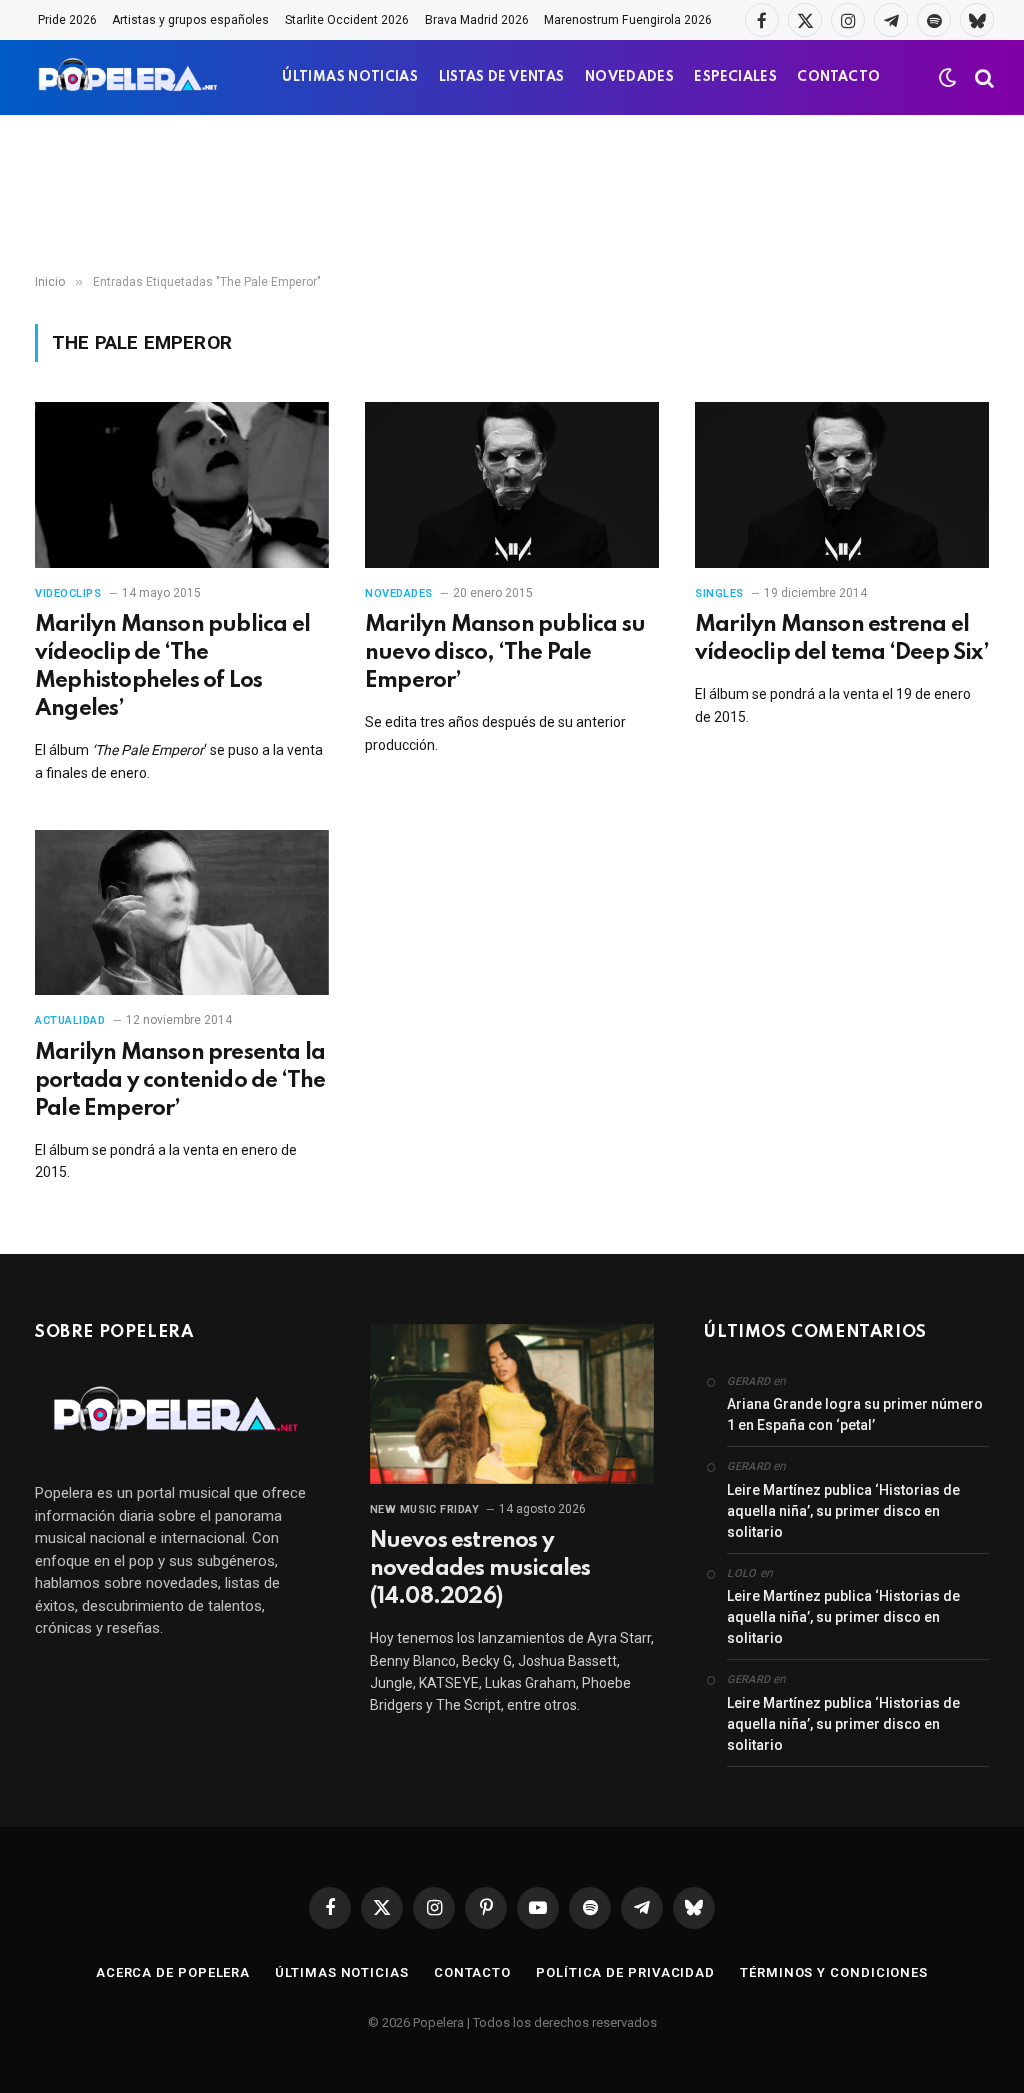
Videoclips (68, 593)
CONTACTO (838, 77)
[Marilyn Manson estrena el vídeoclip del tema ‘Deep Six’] (842, 484)
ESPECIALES (735, 77)
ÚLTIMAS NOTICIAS (350, 77)
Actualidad (70, 1020)
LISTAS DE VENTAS (502, 77)
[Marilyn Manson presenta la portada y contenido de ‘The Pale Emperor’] (182, 912)
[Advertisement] (512, 195)
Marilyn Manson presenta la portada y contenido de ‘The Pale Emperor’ (180, 1081)
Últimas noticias (342, 1972)
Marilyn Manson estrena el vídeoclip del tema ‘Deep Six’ (842, 639)
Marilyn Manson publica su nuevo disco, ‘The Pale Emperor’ (505, 653)
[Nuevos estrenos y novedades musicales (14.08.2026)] (512, 1404)
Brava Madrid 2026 (477, 20)
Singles (719, 593)
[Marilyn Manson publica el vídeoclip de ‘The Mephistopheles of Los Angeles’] (182, 484)
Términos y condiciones (834, 1972)
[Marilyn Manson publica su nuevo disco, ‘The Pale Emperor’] (512, 484)
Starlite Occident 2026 (347, 20)
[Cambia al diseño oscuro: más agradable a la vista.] (948, 78)
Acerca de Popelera (173, 1972)
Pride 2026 (67, 20)
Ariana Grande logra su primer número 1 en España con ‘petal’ (855, 1414)
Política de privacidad (625, 1972)
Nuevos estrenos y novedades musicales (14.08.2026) (480, 1569)
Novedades (399, 593)
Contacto (472, 1972)
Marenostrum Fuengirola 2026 (628, 20)
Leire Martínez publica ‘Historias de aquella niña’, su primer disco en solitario (843, 1511)
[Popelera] (129, 77)
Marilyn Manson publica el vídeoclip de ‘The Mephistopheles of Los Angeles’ (172, 667)
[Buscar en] (982, 77)
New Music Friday (425, 1509)
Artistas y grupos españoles (190, 20)
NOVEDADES (629, 77)
